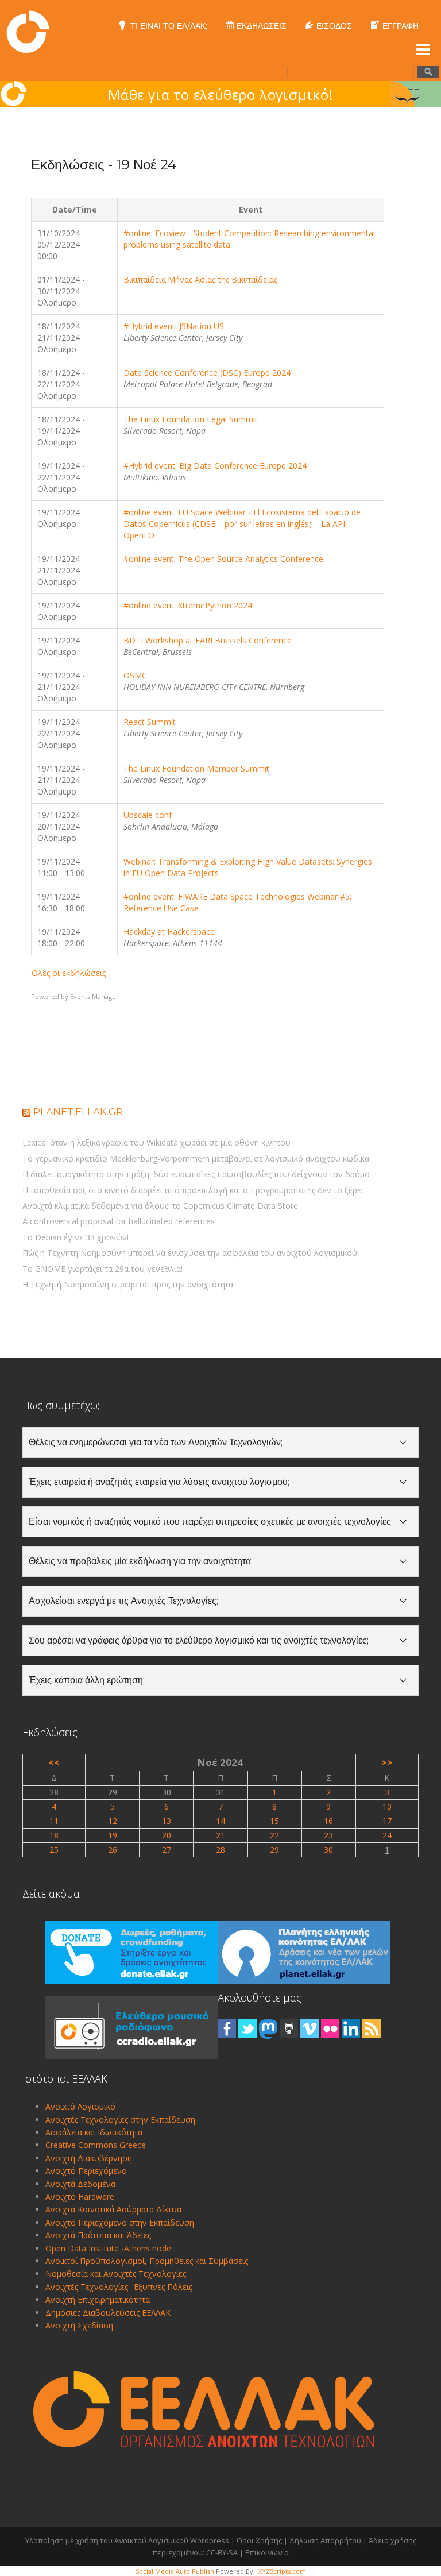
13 (167, 1821)
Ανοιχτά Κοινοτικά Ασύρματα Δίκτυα (113, 2209)
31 (220, 1792)
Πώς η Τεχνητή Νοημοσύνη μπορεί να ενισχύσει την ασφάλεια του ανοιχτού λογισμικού (190, 1253)
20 (167, 1835)
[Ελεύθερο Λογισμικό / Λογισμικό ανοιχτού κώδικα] (28, 31)
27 (167, 1850)
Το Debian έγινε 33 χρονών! (76, 1237)
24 (387, 1835)
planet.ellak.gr (78, 1112)
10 (387, 1806)
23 (328, 1835)
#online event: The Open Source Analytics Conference (223, 559)
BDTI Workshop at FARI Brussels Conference (208, 640)
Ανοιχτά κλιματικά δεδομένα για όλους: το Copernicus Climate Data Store (160, 1206)
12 (113, 1821)
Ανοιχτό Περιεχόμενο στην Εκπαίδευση (120, 2222)
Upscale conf (148, 815)
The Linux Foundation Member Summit (196, 768)
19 (113, 1835)
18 (54, 1835)
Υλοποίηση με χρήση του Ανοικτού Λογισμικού (107, 2540)
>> (387, 1762)
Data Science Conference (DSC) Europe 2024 (207, 373)
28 (54, 1792)
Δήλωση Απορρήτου (325, 2540)
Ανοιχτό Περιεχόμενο (86, 2171)
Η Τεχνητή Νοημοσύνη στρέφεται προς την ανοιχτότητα (128, 1284)
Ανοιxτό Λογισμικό (80, 2106)
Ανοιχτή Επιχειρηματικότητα (98, 2299)
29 (113, 1792)
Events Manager (94, 996)
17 (387, 1821)
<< (54, 1762)
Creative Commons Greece (96, 2145)
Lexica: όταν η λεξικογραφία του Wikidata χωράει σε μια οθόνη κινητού (156, 1142)
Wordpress (210, 2540)
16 (328, 1821)
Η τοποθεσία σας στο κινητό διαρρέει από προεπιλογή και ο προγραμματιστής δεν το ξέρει (193, 1190)
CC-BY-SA (222, 2552)
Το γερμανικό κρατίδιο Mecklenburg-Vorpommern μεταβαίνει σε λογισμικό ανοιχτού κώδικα (196, 1158)
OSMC (135, 675)
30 (167, 1792)
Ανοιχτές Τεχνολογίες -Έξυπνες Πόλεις (119, 2287)
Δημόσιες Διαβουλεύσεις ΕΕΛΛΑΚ (108, 2313)
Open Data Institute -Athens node (108, 2248)
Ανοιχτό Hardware (80, 2197)
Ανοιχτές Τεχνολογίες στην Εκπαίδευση (120, 2120)
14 (220, 1821)
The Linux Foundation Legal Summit (191, 419)
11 (54, 1821)
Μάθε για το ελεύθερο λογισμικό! (221, 95)
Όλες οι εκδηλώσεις (68, 973)
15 (274, 1821)
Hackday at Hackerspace (169, 932)
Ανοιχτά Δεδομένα (80, 2184)
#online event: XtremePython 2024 (188, 605)
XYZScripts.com (282, 2571)
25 (54, 1850)
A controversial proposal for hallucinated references (119, 1221)
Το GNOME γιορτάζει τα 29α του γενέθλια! (102, 1269)
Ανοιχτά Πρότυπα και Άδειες (98, 2235)
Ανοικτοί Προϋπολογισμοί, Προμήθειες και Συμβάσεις (147, 2261)
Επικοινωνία (267, 2552)
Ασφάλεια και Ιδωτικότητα (94, 2132)
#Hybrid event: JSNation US (174, 326)
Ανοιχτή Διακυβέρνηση (89, 2158)
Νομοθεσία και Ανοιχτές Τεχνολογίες (116, 2274)
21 (220, 1835)
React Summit (150, 722)
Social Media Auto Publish (175, 2571)
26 (113, 1850)
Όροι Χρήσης (259, 2540)
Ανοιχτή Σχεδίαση (79, 2325)
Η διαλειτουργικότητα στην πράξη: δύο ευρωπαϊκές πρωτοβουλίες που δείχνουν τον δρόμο (196, 1174)
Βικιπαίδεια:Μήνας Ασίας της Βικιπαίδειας (200, 279)
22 (274, 1835)
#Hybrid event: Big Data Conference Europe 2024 (215, 466)
